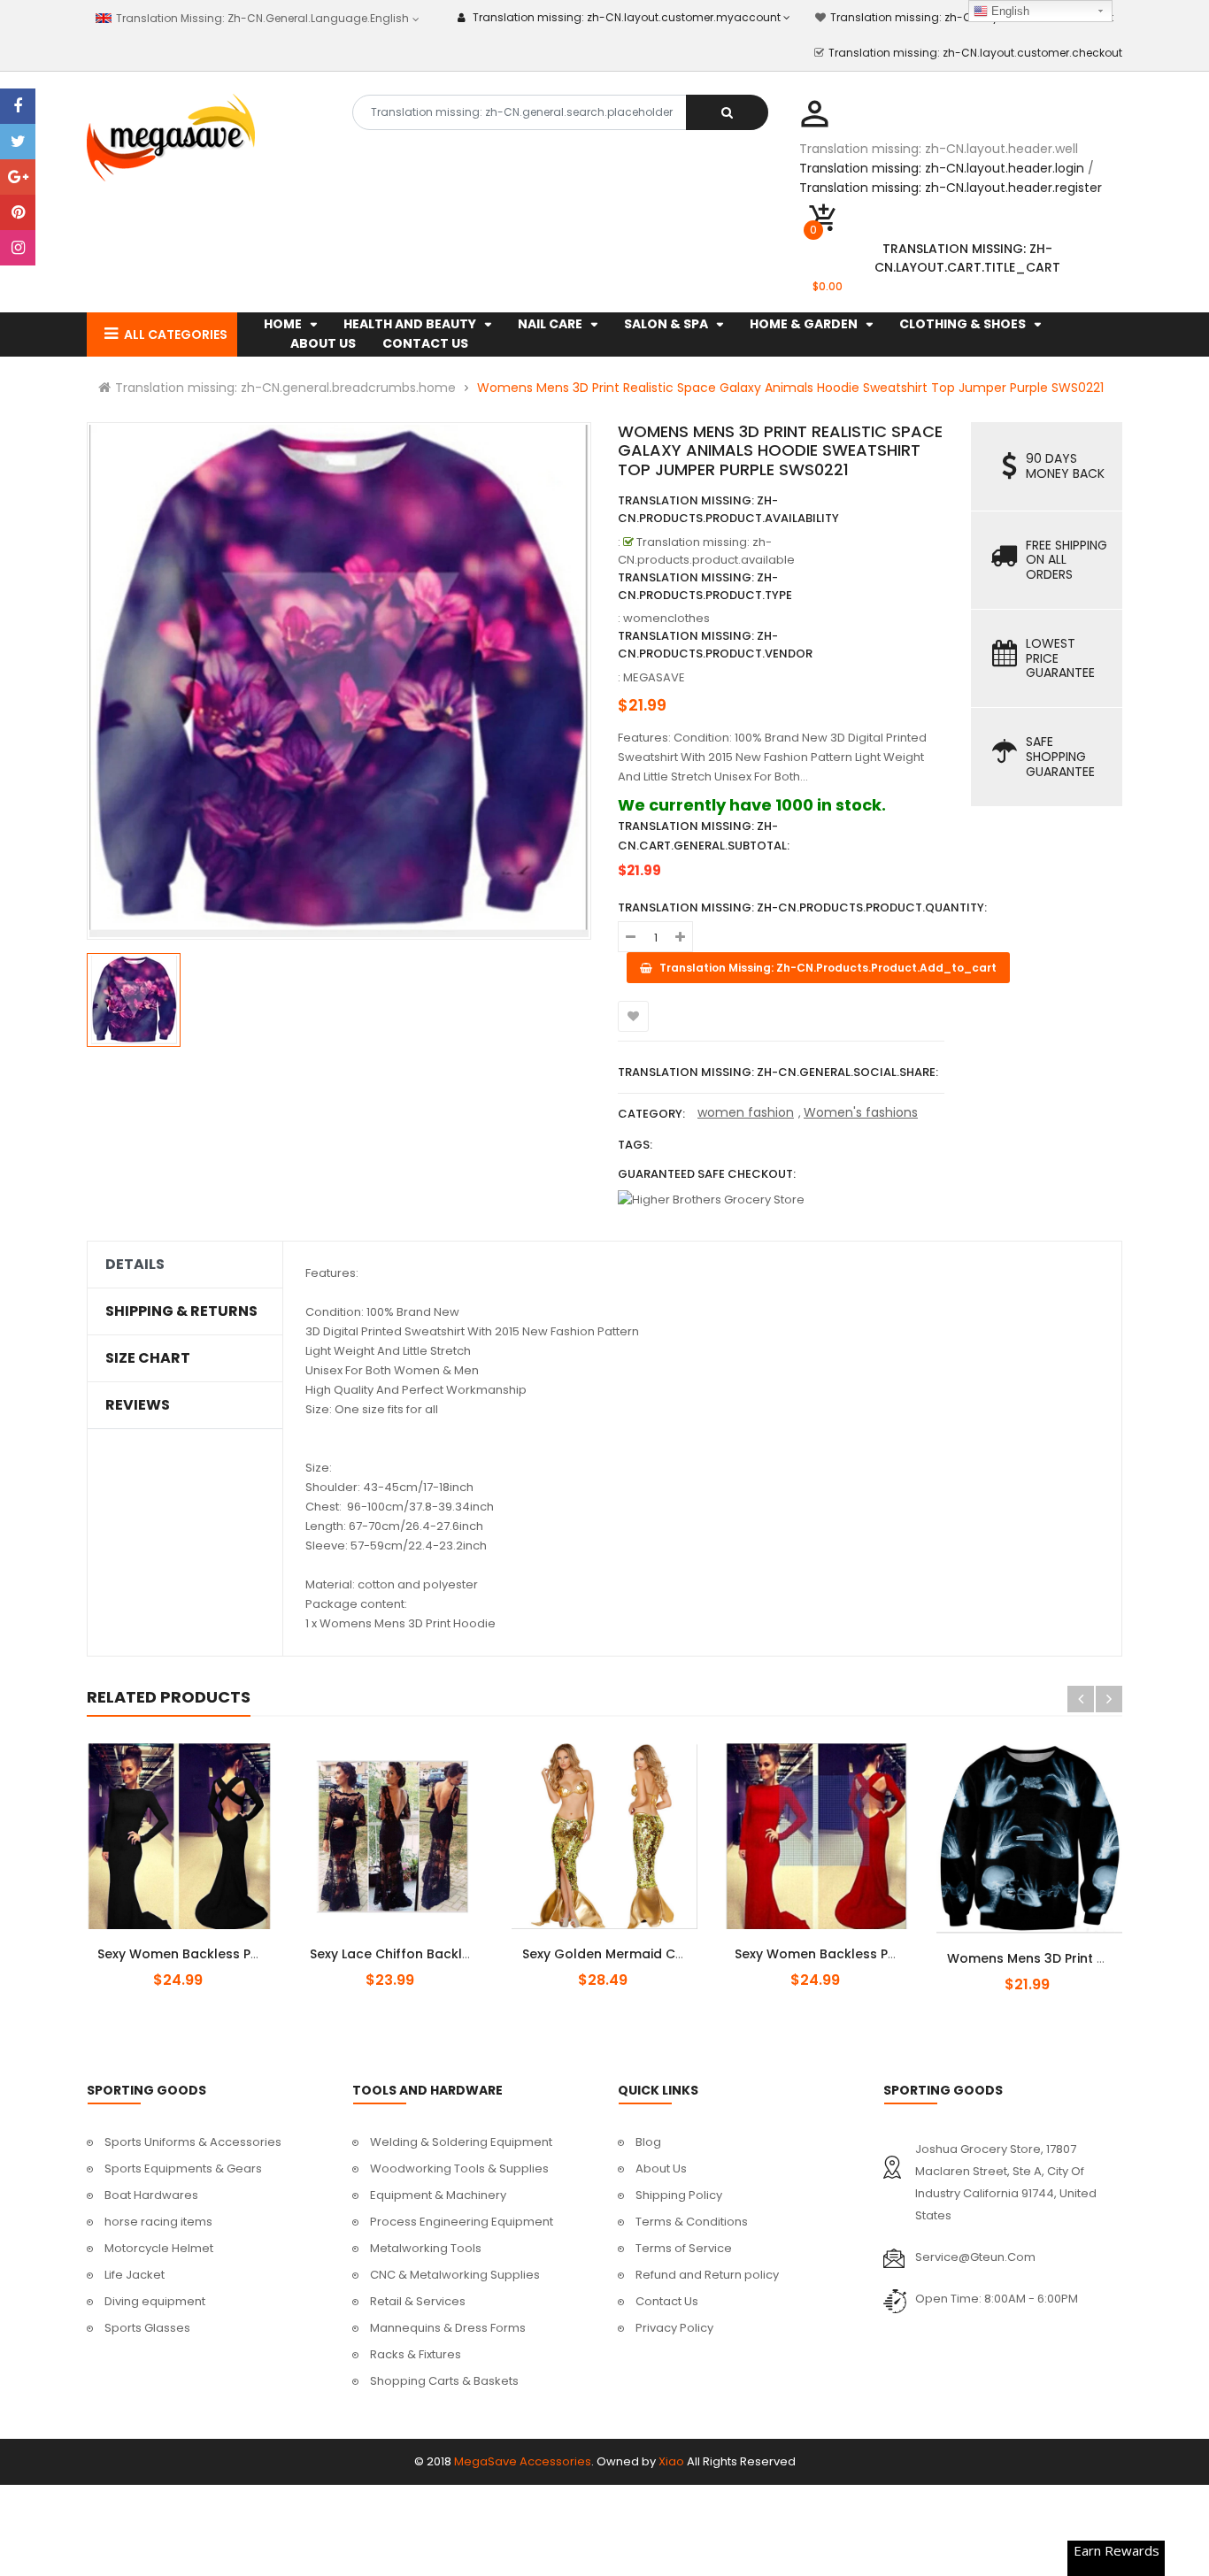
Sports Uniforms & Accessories (193, 2142)
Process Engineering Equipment (462, 2222)
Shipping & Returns (181, 1311)
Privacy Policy (674, 2328)
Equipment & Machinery (438, 2195)
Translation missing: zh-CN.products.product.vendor (715, 645)
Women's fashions (861, 1112)
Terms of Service (684, 2248)
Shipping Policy (679, 2195)
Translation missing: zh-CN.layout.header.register (951, 188)
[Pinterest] (18, 212)
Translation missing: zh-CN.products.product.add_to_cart (1044, 1949)
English (1009, 11)
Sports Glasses (147, 2328)
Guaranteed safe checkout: (707, 1174)
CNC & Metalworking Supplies (455, 2275)
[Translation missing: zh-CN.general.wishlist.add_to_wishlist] (633, 1016)
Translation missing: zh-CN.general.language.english (261, 18)
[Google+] (18, 177)
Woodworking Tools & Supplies (459, 2168)
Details (135, 1265)
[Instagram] (18, 248)
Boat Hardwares (151, 2195)
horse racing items (158, 2222)
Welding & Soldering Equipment (461, 2142)
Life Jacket (135, 2275)
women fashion (746, 1112)
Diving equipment (155, 2301)
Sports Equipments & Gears (183, 2168)
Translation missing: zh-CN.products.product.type (705, 586)
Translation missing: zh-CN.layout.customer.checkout (975, 53)
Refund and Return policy (707, 2275)
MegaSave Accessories (523, 2461)
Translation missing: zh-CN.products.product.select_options (200, 1944)
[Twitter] (18, 142)
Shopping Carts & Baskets (444, 2381)
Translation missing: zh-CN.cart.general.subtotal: (704, 836)
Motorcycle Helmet (159, 2248)
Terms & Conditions (692, 2222)
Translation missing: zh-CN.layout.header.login (942, 168)
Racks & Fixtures (416, 2354)
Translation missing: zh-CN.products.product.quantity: (802, 907)
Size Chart (148, 1358)
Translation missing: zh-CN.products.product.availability (728, 509)
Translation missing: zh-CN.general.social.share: (778, 1072)
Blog (648, 2142)
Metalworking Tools (426, 2248)
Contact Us (667, 2301)
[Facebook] (18, 106)
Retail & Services (418, 2301)
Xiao (671, 2461)
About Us (661, 2168)
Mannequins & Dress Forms (448, 2328)
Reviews (138, 1405)
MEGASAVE (654, 677)
